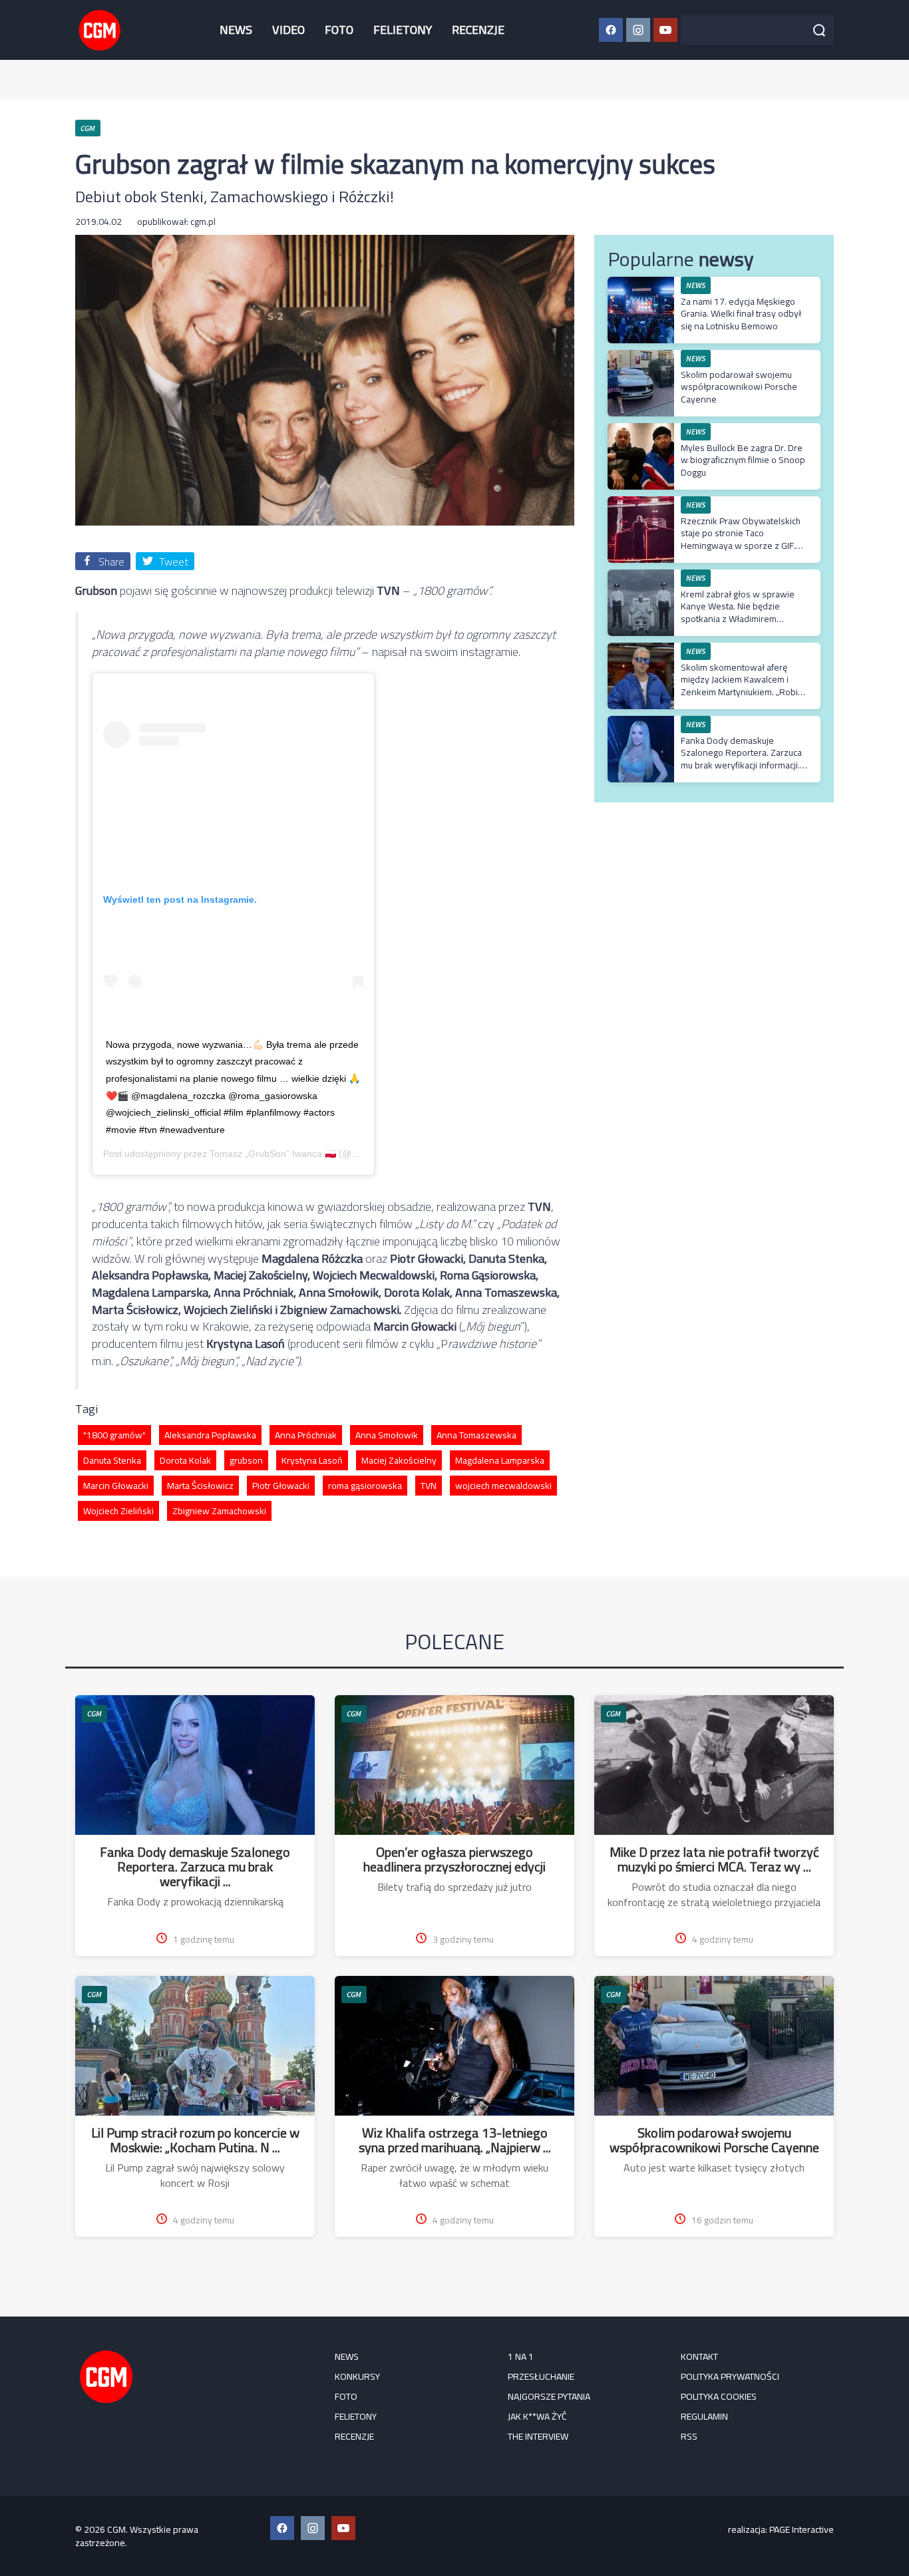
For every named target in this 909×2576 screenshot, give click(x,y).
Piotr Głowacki (281, 1486)
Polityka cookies (719, 2396)
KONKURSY (357, 2376)
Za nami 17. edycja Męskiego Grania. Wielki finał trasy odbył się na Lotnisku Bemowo (741, 313)
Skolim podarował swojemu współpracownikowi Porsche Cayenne (739, 387)
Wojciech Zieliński (118, 1511)
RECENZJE (478, 30)
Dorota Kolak (185, 1460)
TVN (429, 1486)
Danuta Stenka (112, 1460)
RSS (689, 2436)
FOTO (339, 30)
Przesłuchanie (541, 2376)
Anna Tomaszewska (476, 1435)
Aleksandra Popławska (210, 1435)
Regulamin (704, 2416)
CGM (94, 1713)
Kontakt (699, 2356)
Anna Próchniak (306, 1435)
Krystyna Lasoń (312, 1460)
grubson (246, 1460)
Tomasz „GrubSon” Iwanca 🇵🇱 (273, 1154)
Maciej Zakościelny (399, 1460)
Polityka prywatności (730, 2376)
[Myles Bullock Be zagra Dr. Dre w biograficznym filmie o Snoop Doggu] (641, 430)
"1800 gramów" (114, 1435)
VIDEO (288, 30)
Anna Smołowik (387, 1435)
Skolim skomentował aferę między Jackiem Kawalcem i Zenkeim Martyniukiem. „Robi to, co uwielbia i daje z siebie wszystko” (739, 692)
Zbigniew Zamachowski (219, 1511)
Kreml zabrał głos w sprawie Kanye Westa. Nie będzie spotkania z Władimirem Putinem (738, 612)
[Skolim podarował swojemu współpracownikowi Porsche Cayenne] (641, 357)
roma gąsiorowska (365, 1486)
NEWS (236, 30)
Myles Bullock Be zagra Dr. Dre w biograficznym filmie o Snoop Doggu (743, 460)
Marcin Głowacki (116, 1486)
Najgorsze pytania (549, 2396)
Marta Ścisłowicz (200, 1486)
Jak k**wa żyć (537, 2416)
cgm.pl (203, 222)
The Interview (538, 2436)
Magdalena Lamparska (500, 1460)
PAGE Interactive (802, 2529)
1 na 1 (521, 2356)
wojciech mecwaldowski (503, 1486)
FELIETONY (403, 30)
